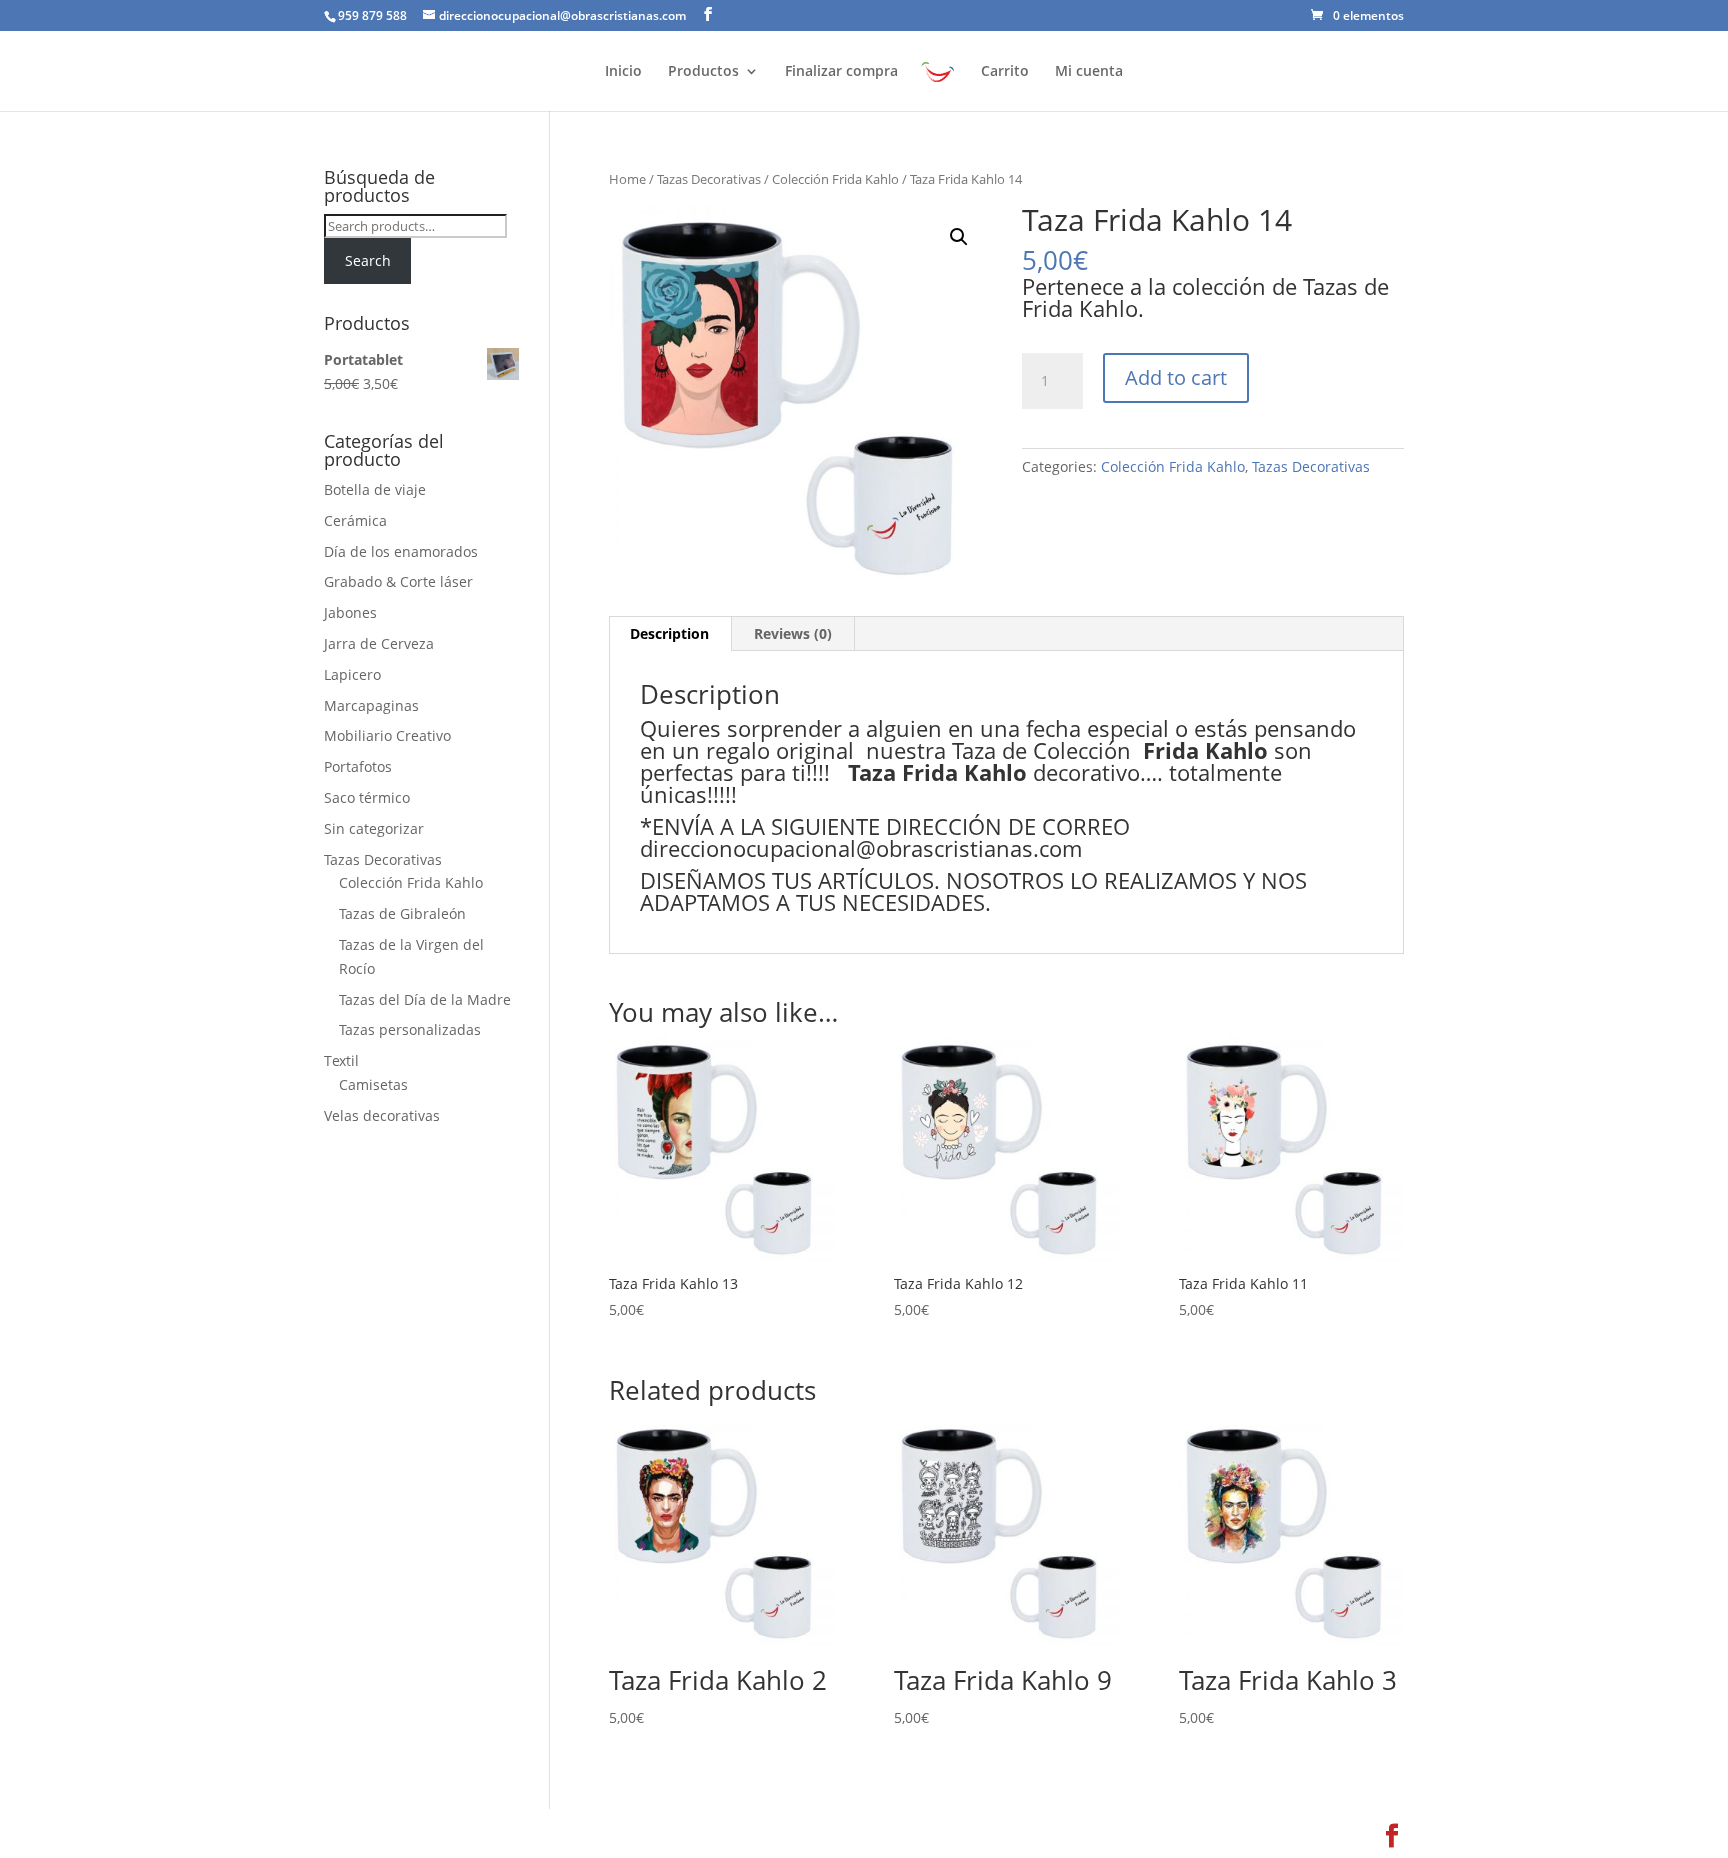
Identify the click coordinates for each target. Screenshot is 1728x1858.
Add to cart (1176, 377)
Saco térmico (367, 797)
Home (627, 179)
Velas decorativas (382, 1115)
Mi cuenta (1089, 72)
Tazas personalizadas (410, 1029)
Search (368, 260)
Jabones (350, 612)
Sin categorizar (374, 828)
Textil (341, 1060)
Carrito (1005, 72)
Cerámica (355, 520)
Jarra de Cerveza (379, 643)
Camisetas (373, 1084)
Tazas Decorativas (709, 179)
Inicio (623, 72)
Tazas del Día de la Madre (425, 999)
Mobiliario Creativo (387, 735)
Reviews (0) (793, 633)
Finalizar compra (841, 72)
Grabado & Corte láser (398, 581)
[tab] (670, 634)
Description (669, 633)
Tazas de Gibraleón (402, 913)
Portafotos (358, 766)
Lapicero (352, 674)
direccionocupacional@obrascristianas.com (861, 848)
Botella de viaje (375, 489)
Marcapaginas (371, 705)
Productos (703, 72)
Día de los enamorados (401, 551)
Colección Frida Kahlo (835, 179)
